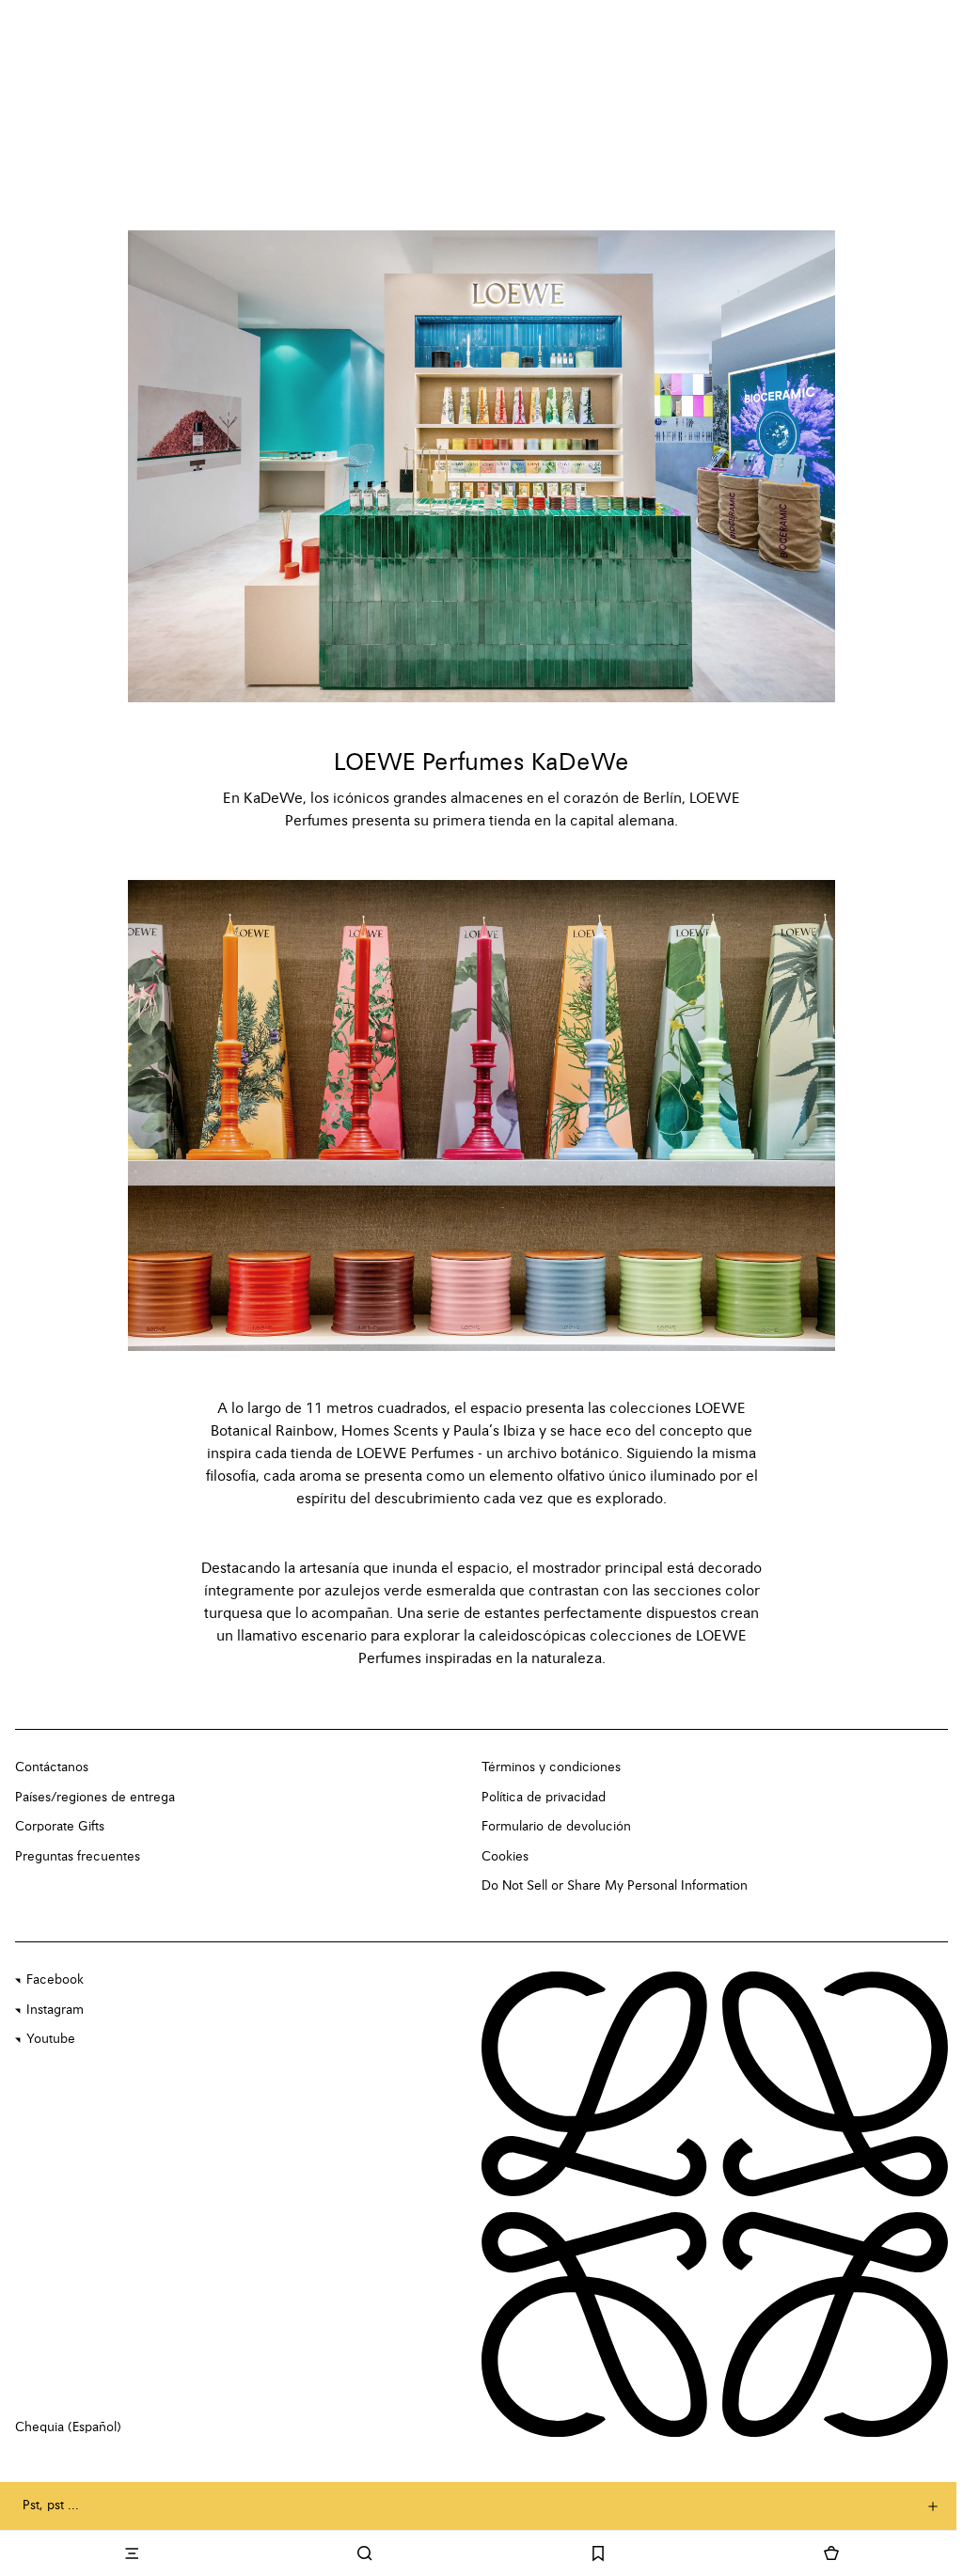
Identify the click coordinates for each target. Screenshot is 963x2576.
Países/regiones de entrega (95, 1798)
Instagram (55, 2010)
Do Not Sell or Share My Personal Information (615, 1886)
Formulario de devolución (556, 1827)
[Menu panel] (132, 2553)
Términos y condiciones (551, 1767)
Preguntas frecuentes (78, 1857)
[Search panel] (365, 2553)
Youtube (51, 2039)
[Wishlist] (598, 2553)
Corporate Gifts (60, 1827)
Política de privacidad (544, 1798)
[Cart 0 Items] (831, 2553)
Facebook (55, 1980)
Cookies (505, 1857)
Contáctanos (52, 1767)
